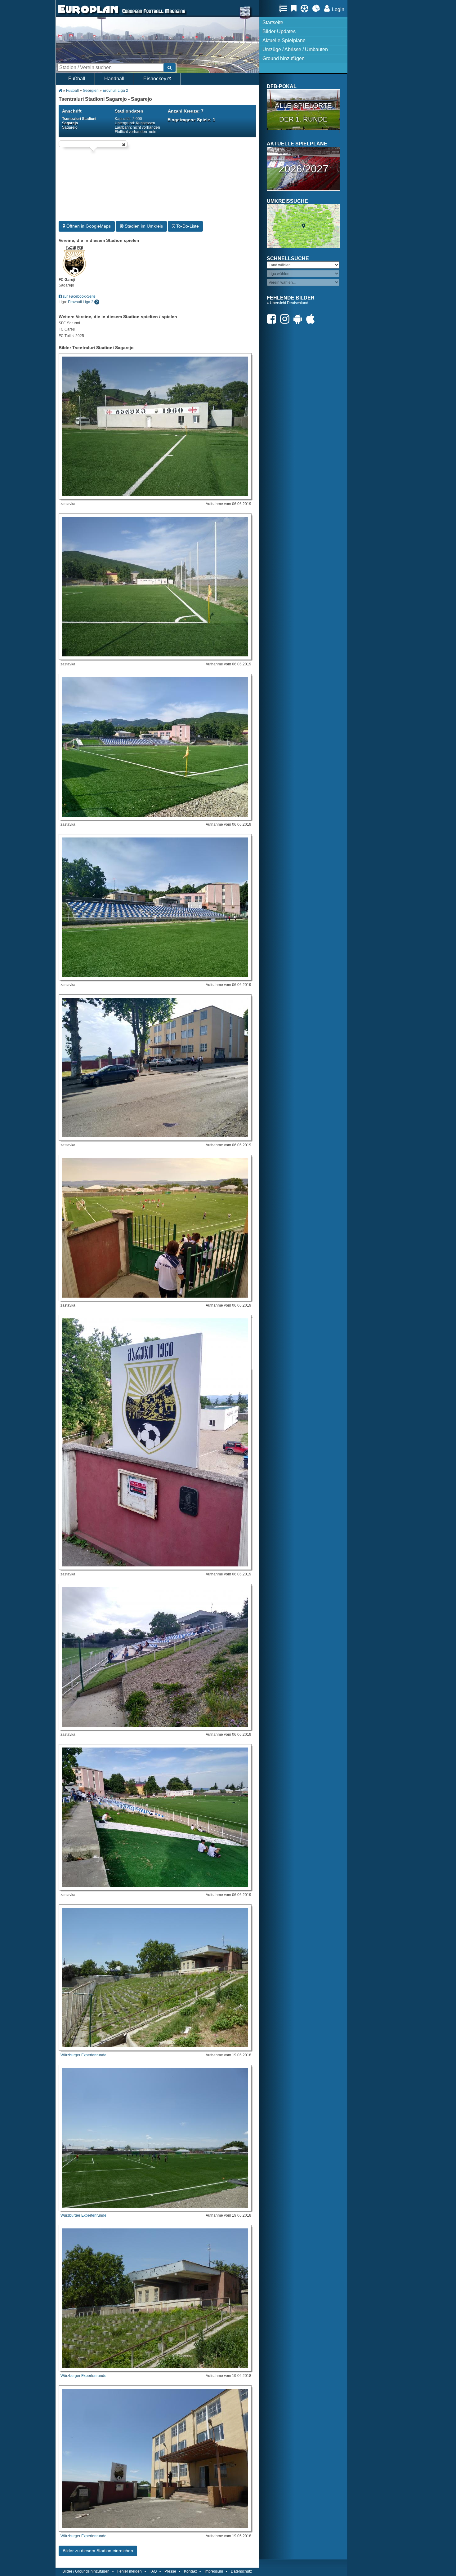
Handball (114, 79)
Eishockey (155, 79)
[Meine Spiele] (306, 8)
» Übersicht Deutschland (288, 303)
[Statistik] (318, 8)
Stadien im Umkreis (143, 226)
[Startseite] (88, 14)
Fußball (77, 79)
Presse (170, 2571)
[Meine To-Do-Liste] (295, 8)
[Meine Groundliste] (285, 8)
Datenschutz (241, 2571)
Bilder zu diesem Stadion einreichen (98, 2551)
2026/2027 (304, 169)
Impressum (214, 2571)
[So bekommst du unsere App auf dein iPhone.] (312, 319)
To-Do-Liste (187, 226)
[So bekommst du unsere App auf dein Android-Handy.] (299, 319)
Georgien (91, 91)
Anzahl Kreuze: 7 (186, 111)
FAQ (153, 2571)
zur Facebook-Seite (79, 296)
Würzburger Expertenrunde (83, 2055)
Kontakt (190, 2571)
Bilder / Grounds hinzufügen (86, 2571)
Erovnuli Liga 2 (115, 91)
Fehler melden (130, 2571)
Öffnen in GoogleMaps (88, 226)
